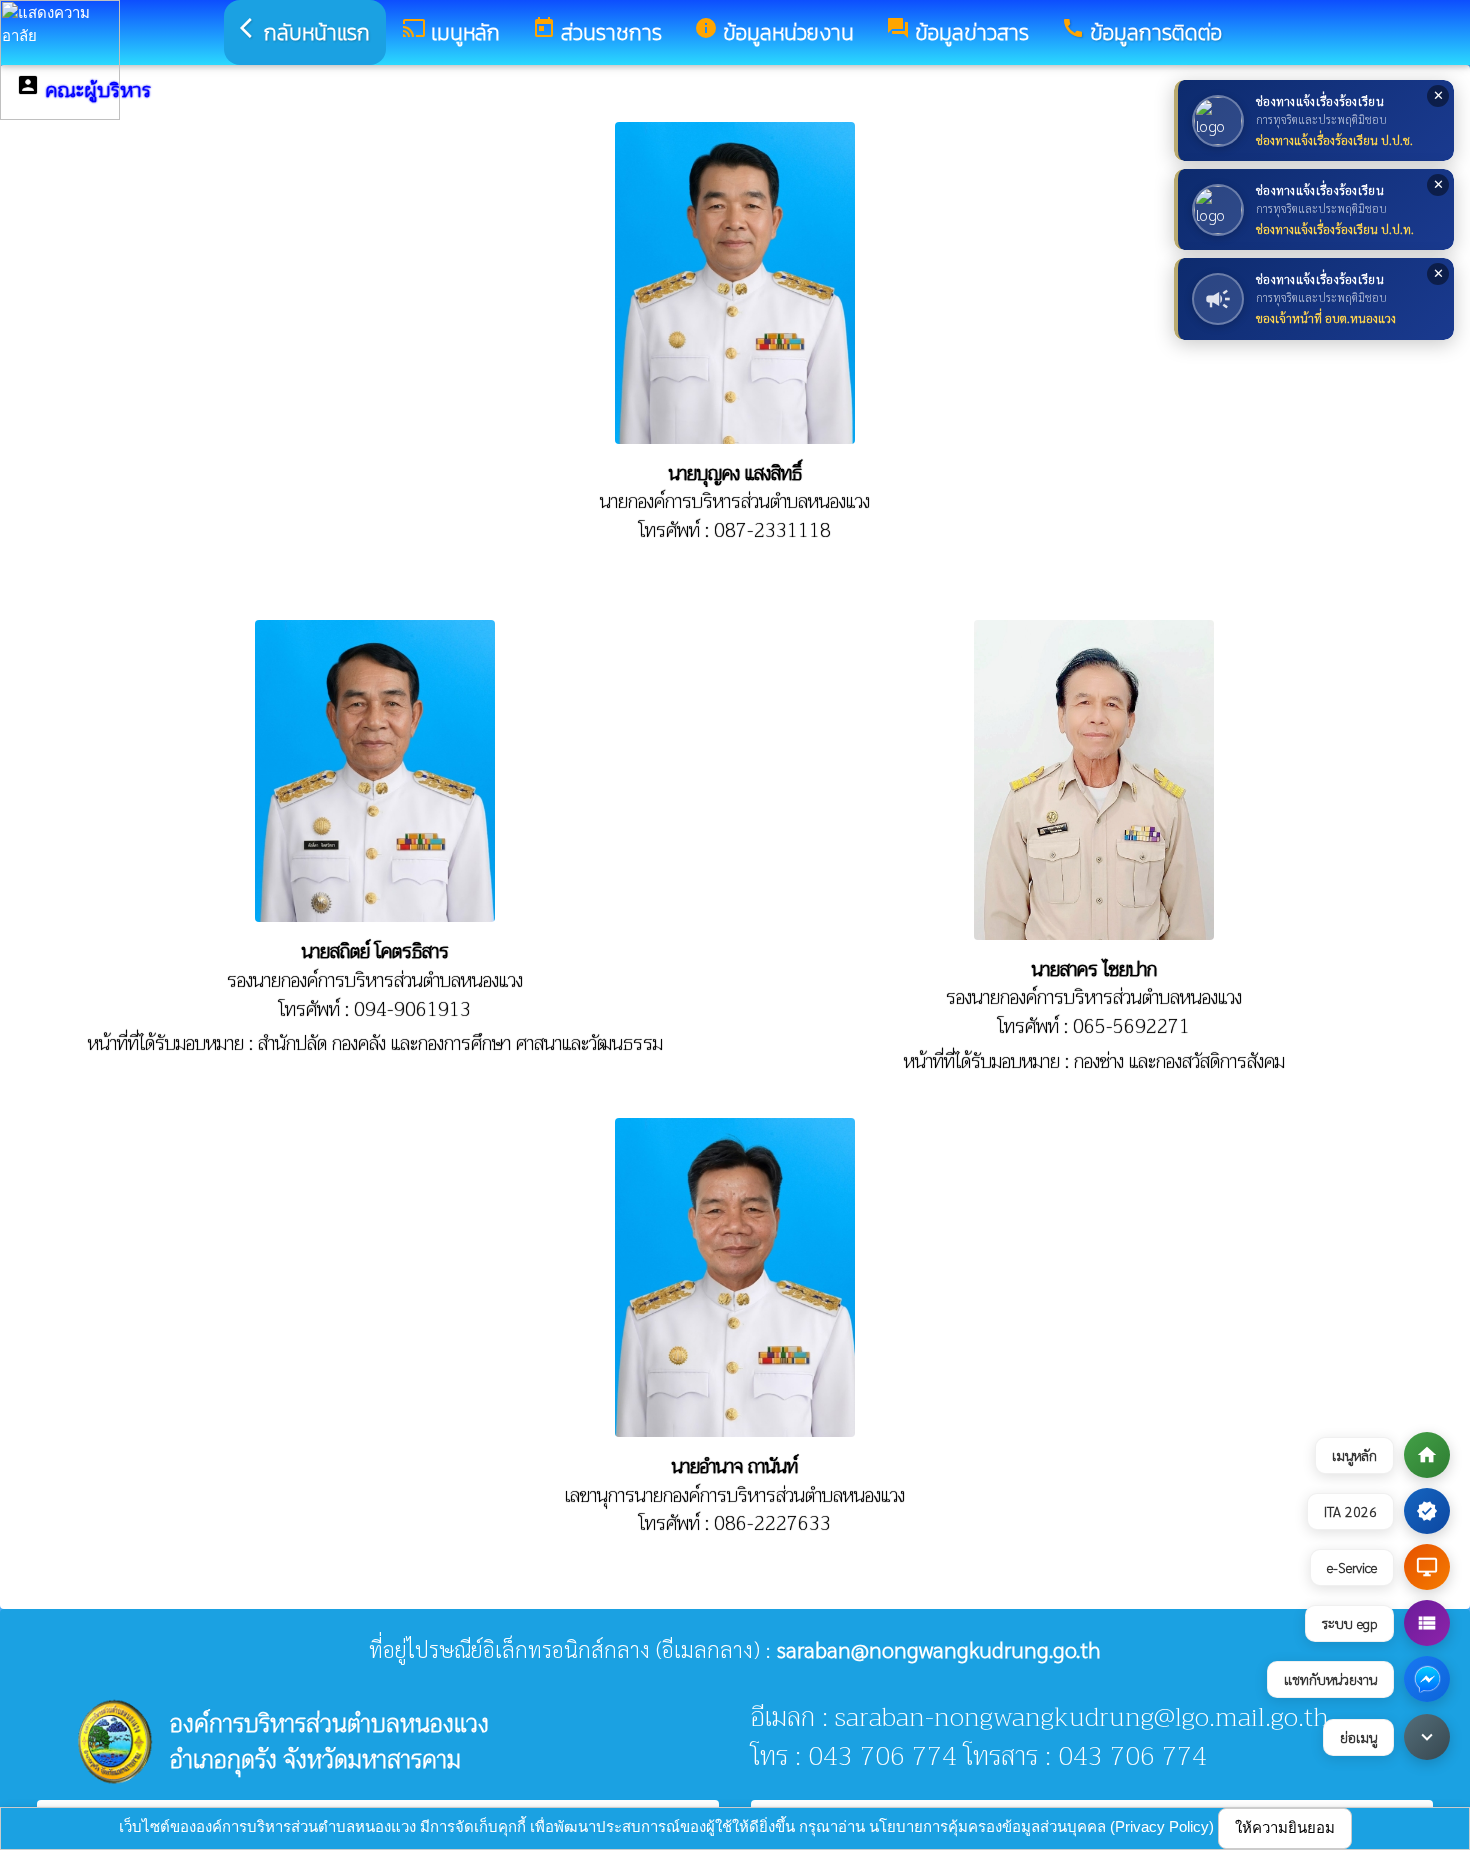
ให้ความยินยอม (1285, 1827)
